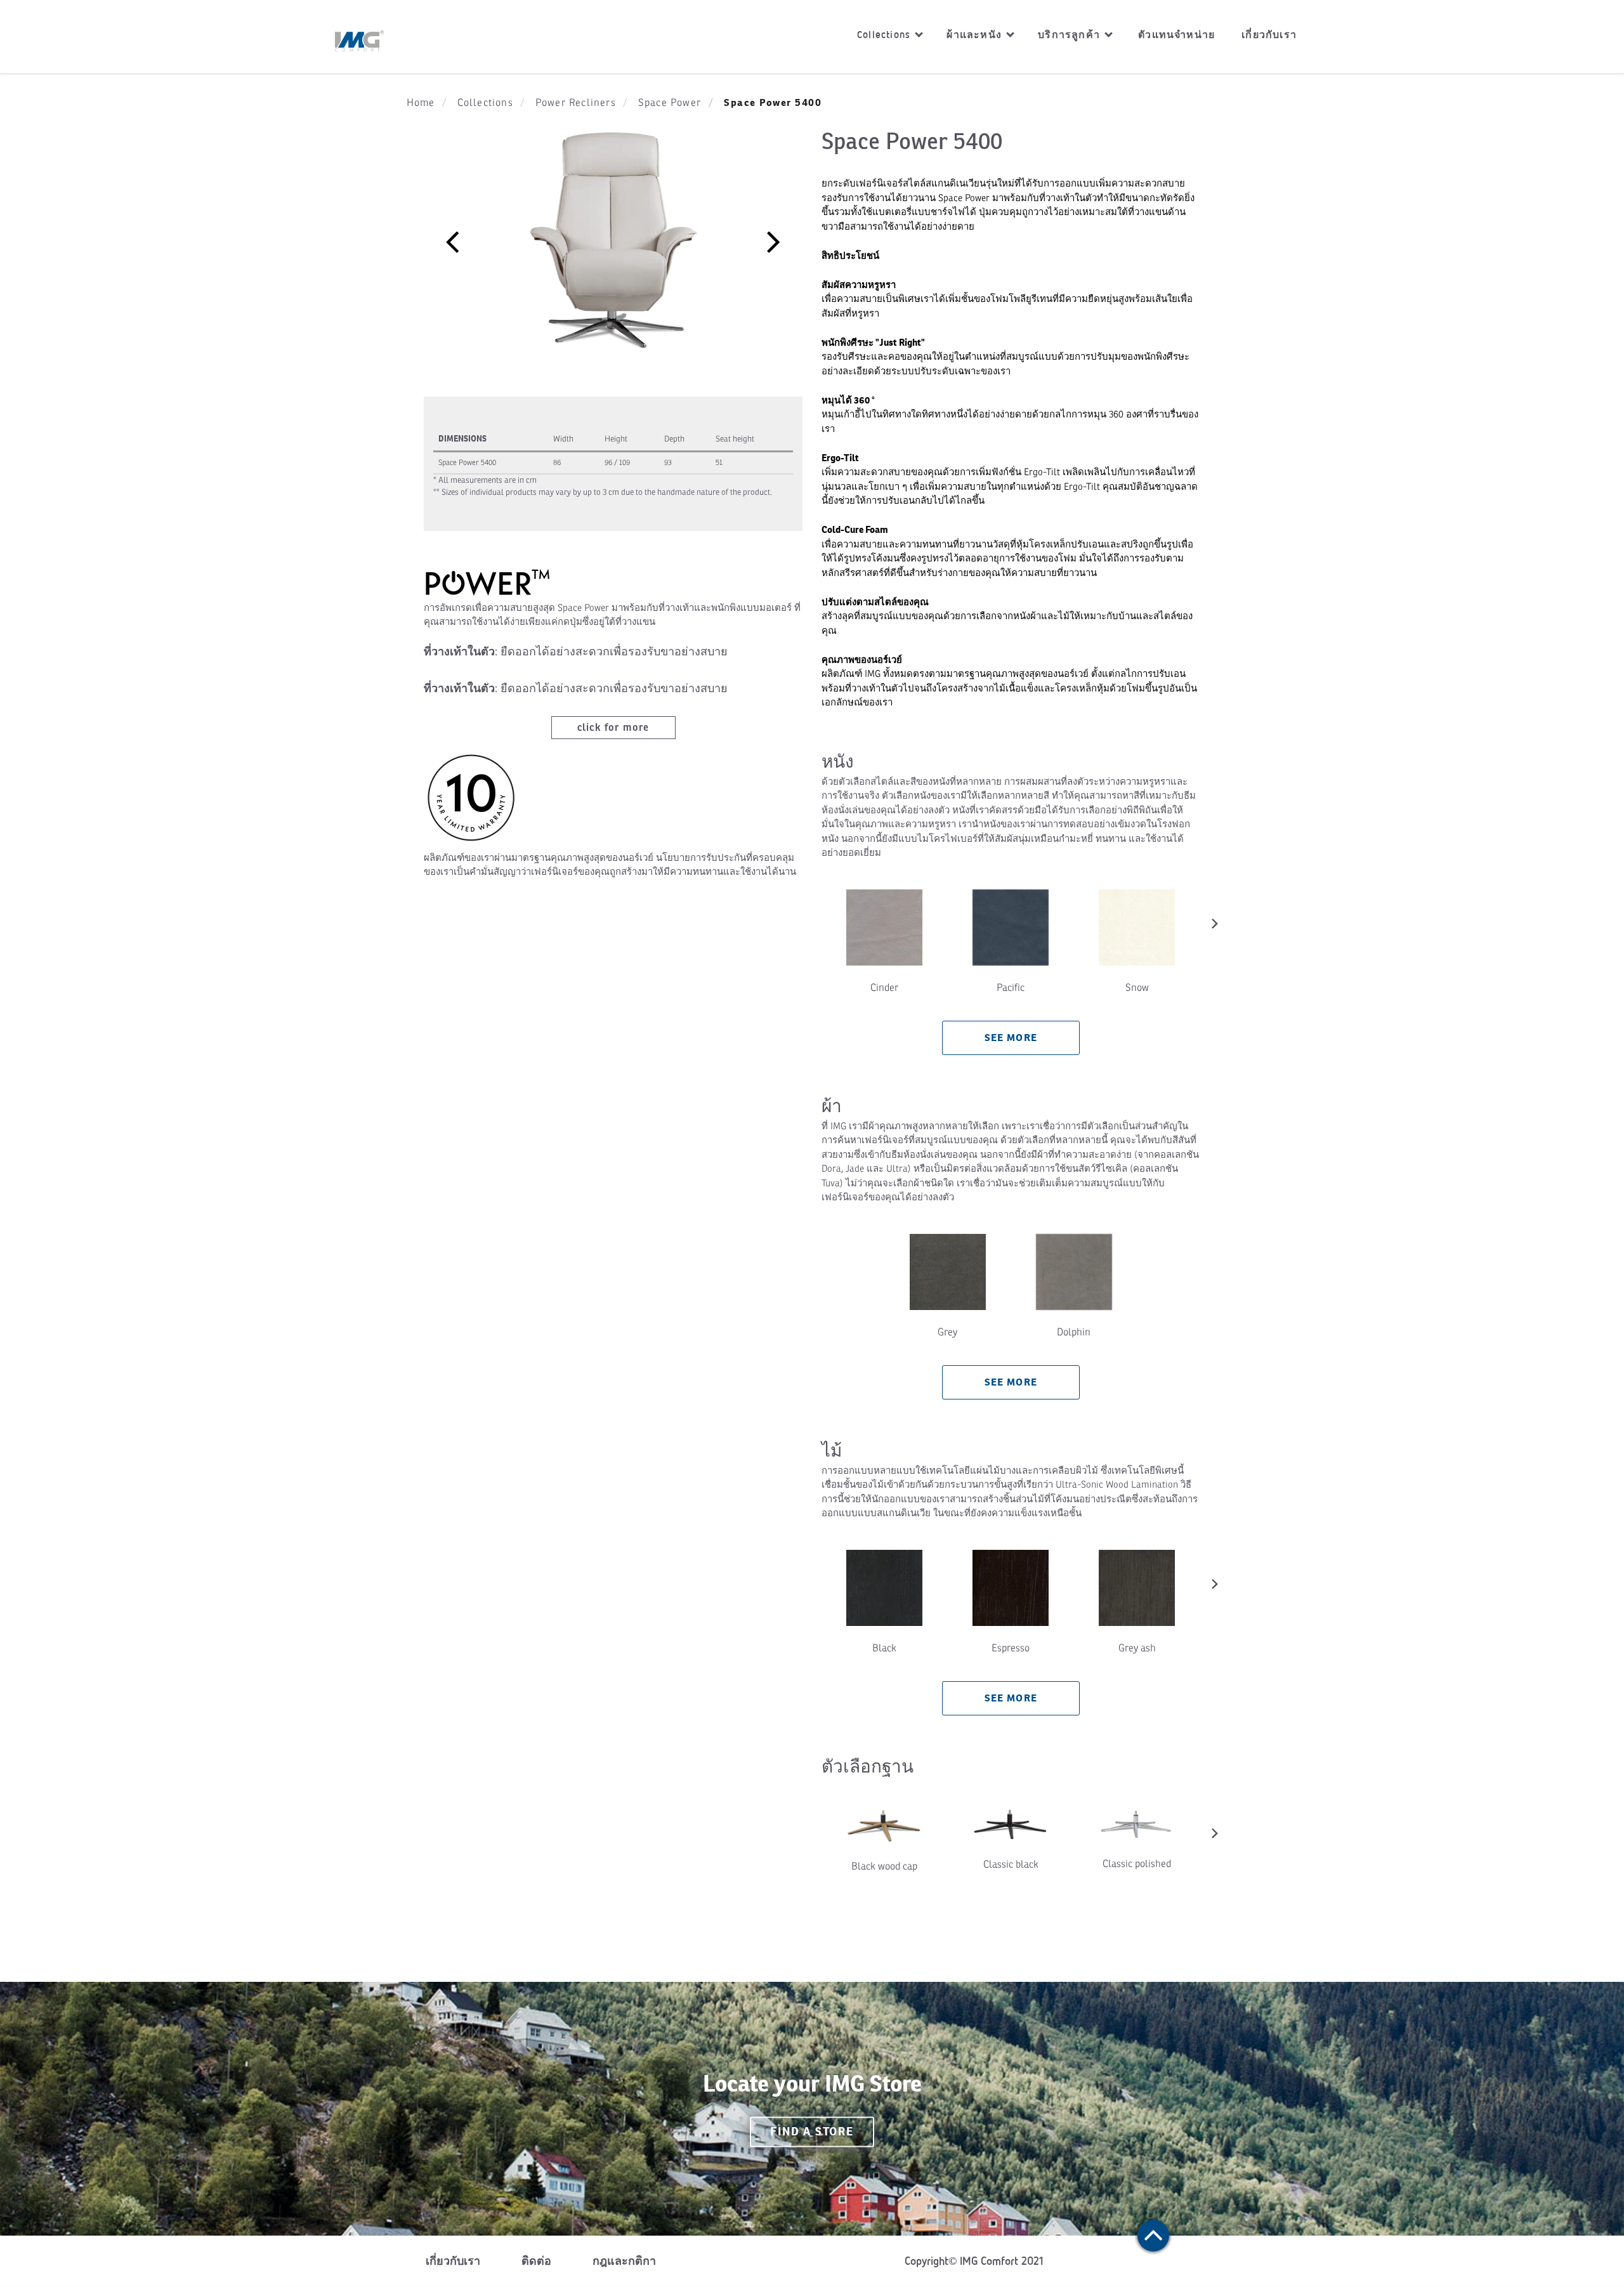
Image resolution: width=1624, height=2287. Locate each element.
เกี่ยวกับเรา (1269, 35)
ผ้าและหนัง (976, 35)
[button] (452, 241)
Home (421, 103)
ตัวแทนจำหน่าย (1176, 35)
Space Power (670, 103)
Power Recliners (576, 103)
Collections (885, 35)
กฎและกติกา (624, 2261)
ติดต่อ (536, 2261)
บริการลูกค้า (1071, 35)
